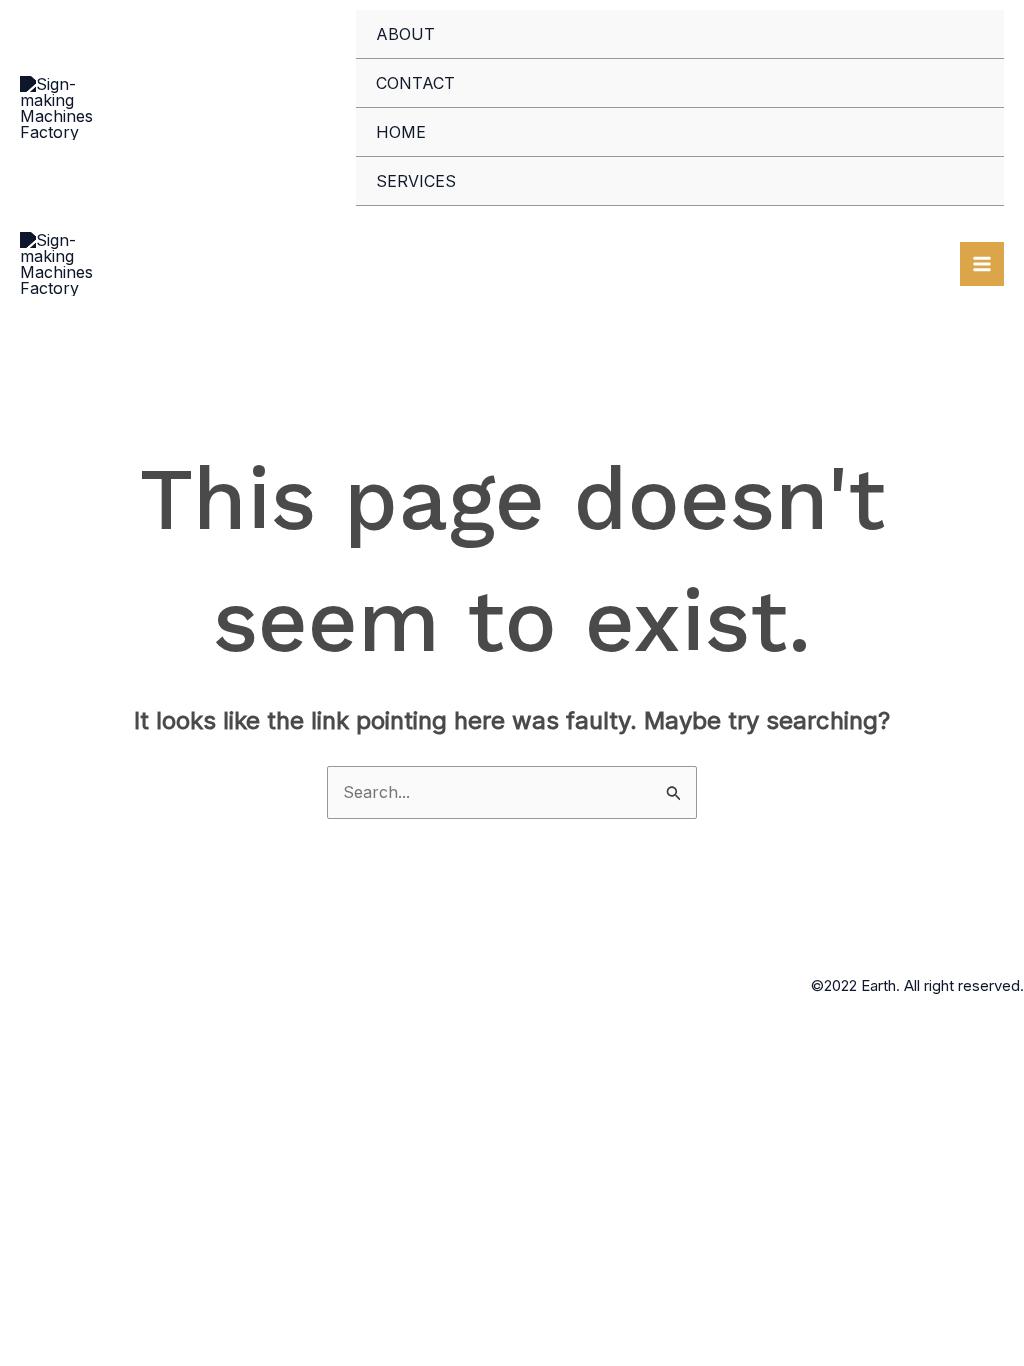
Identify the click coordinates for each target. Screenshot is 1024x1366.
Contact (415, 83)
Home (401, 132)
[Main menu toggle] (982, 264)
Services (416, 181)
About (405, 34)
